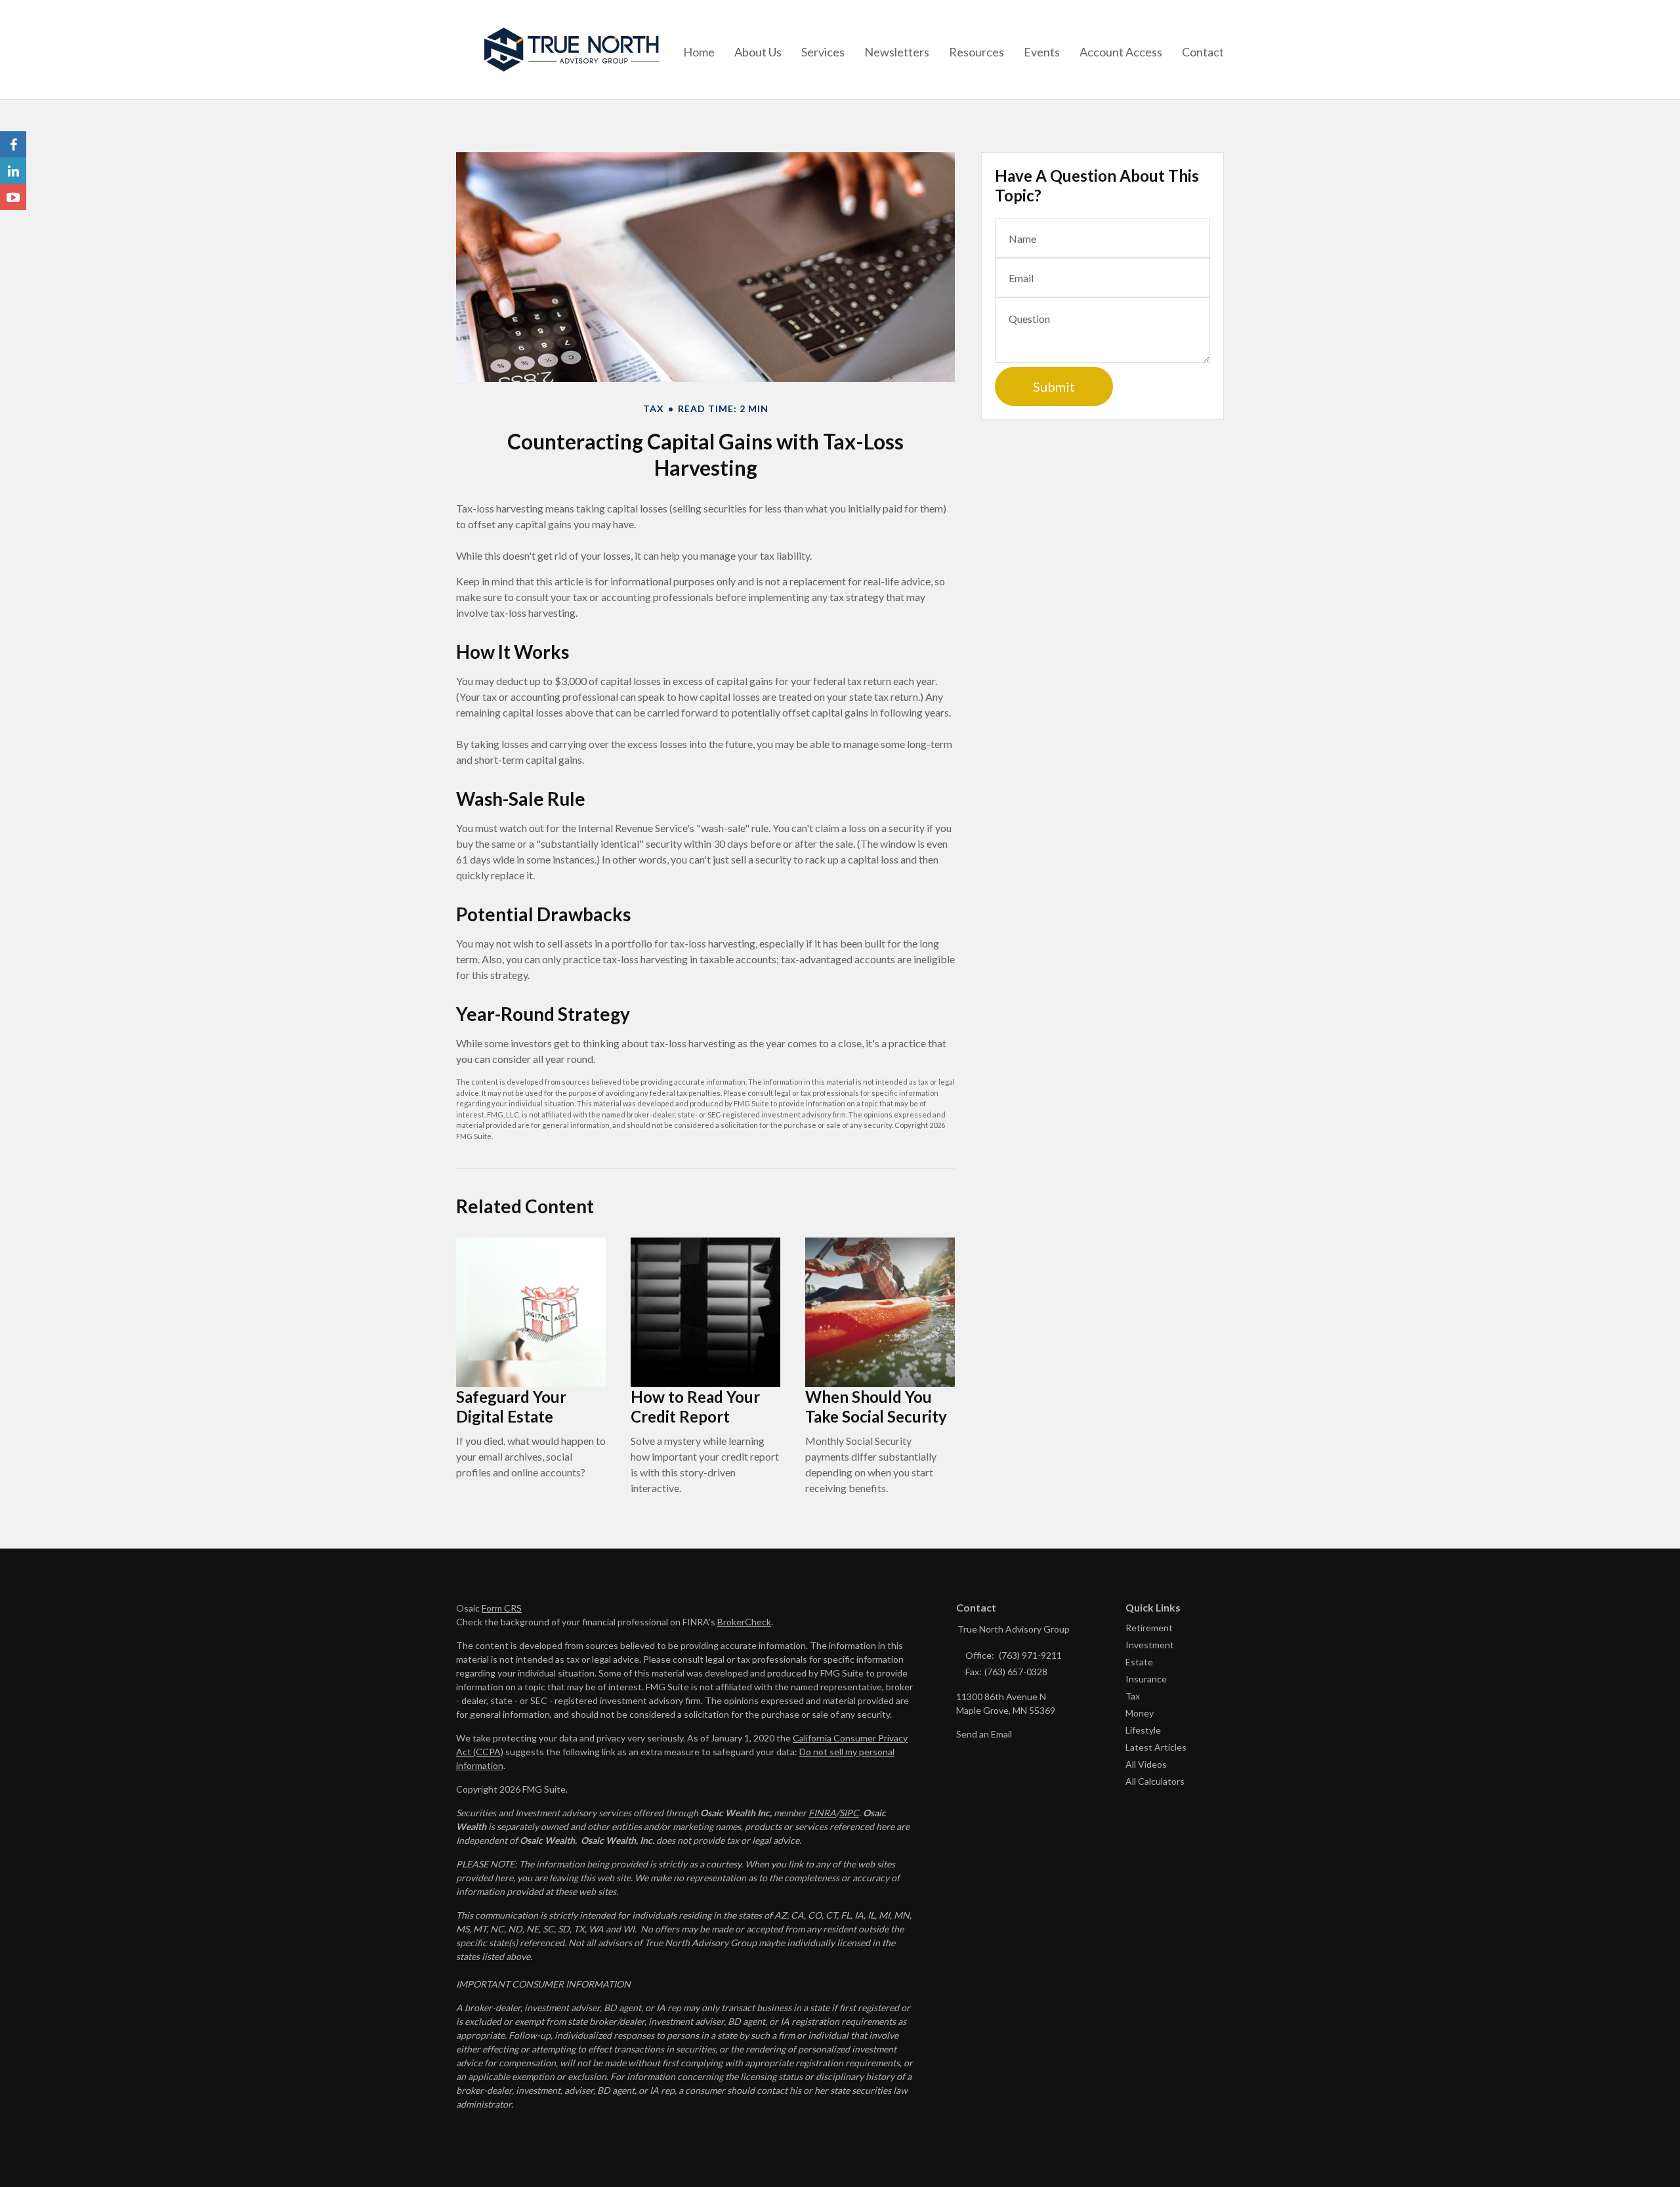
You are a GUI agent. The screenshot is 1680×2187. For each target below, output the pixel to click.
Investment (1150, 1645)
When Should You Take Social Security (876, 1406)
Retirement (1149, 1628)
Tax (1133, 1696)
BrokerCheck (744, 1622)
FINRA (822, 1813)
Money (1140, 1713)
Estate (1139, 1662)
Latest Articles (1156, 1747)
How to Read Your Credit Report (695, 1406)
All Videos (1146, 1764)
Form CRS (502, 1608)
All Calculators (1155, 1781)
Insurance (1146, 1679)
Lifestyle (1143, 1730)
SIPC (849, 1813)
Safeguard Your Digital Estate (511, 1406)
